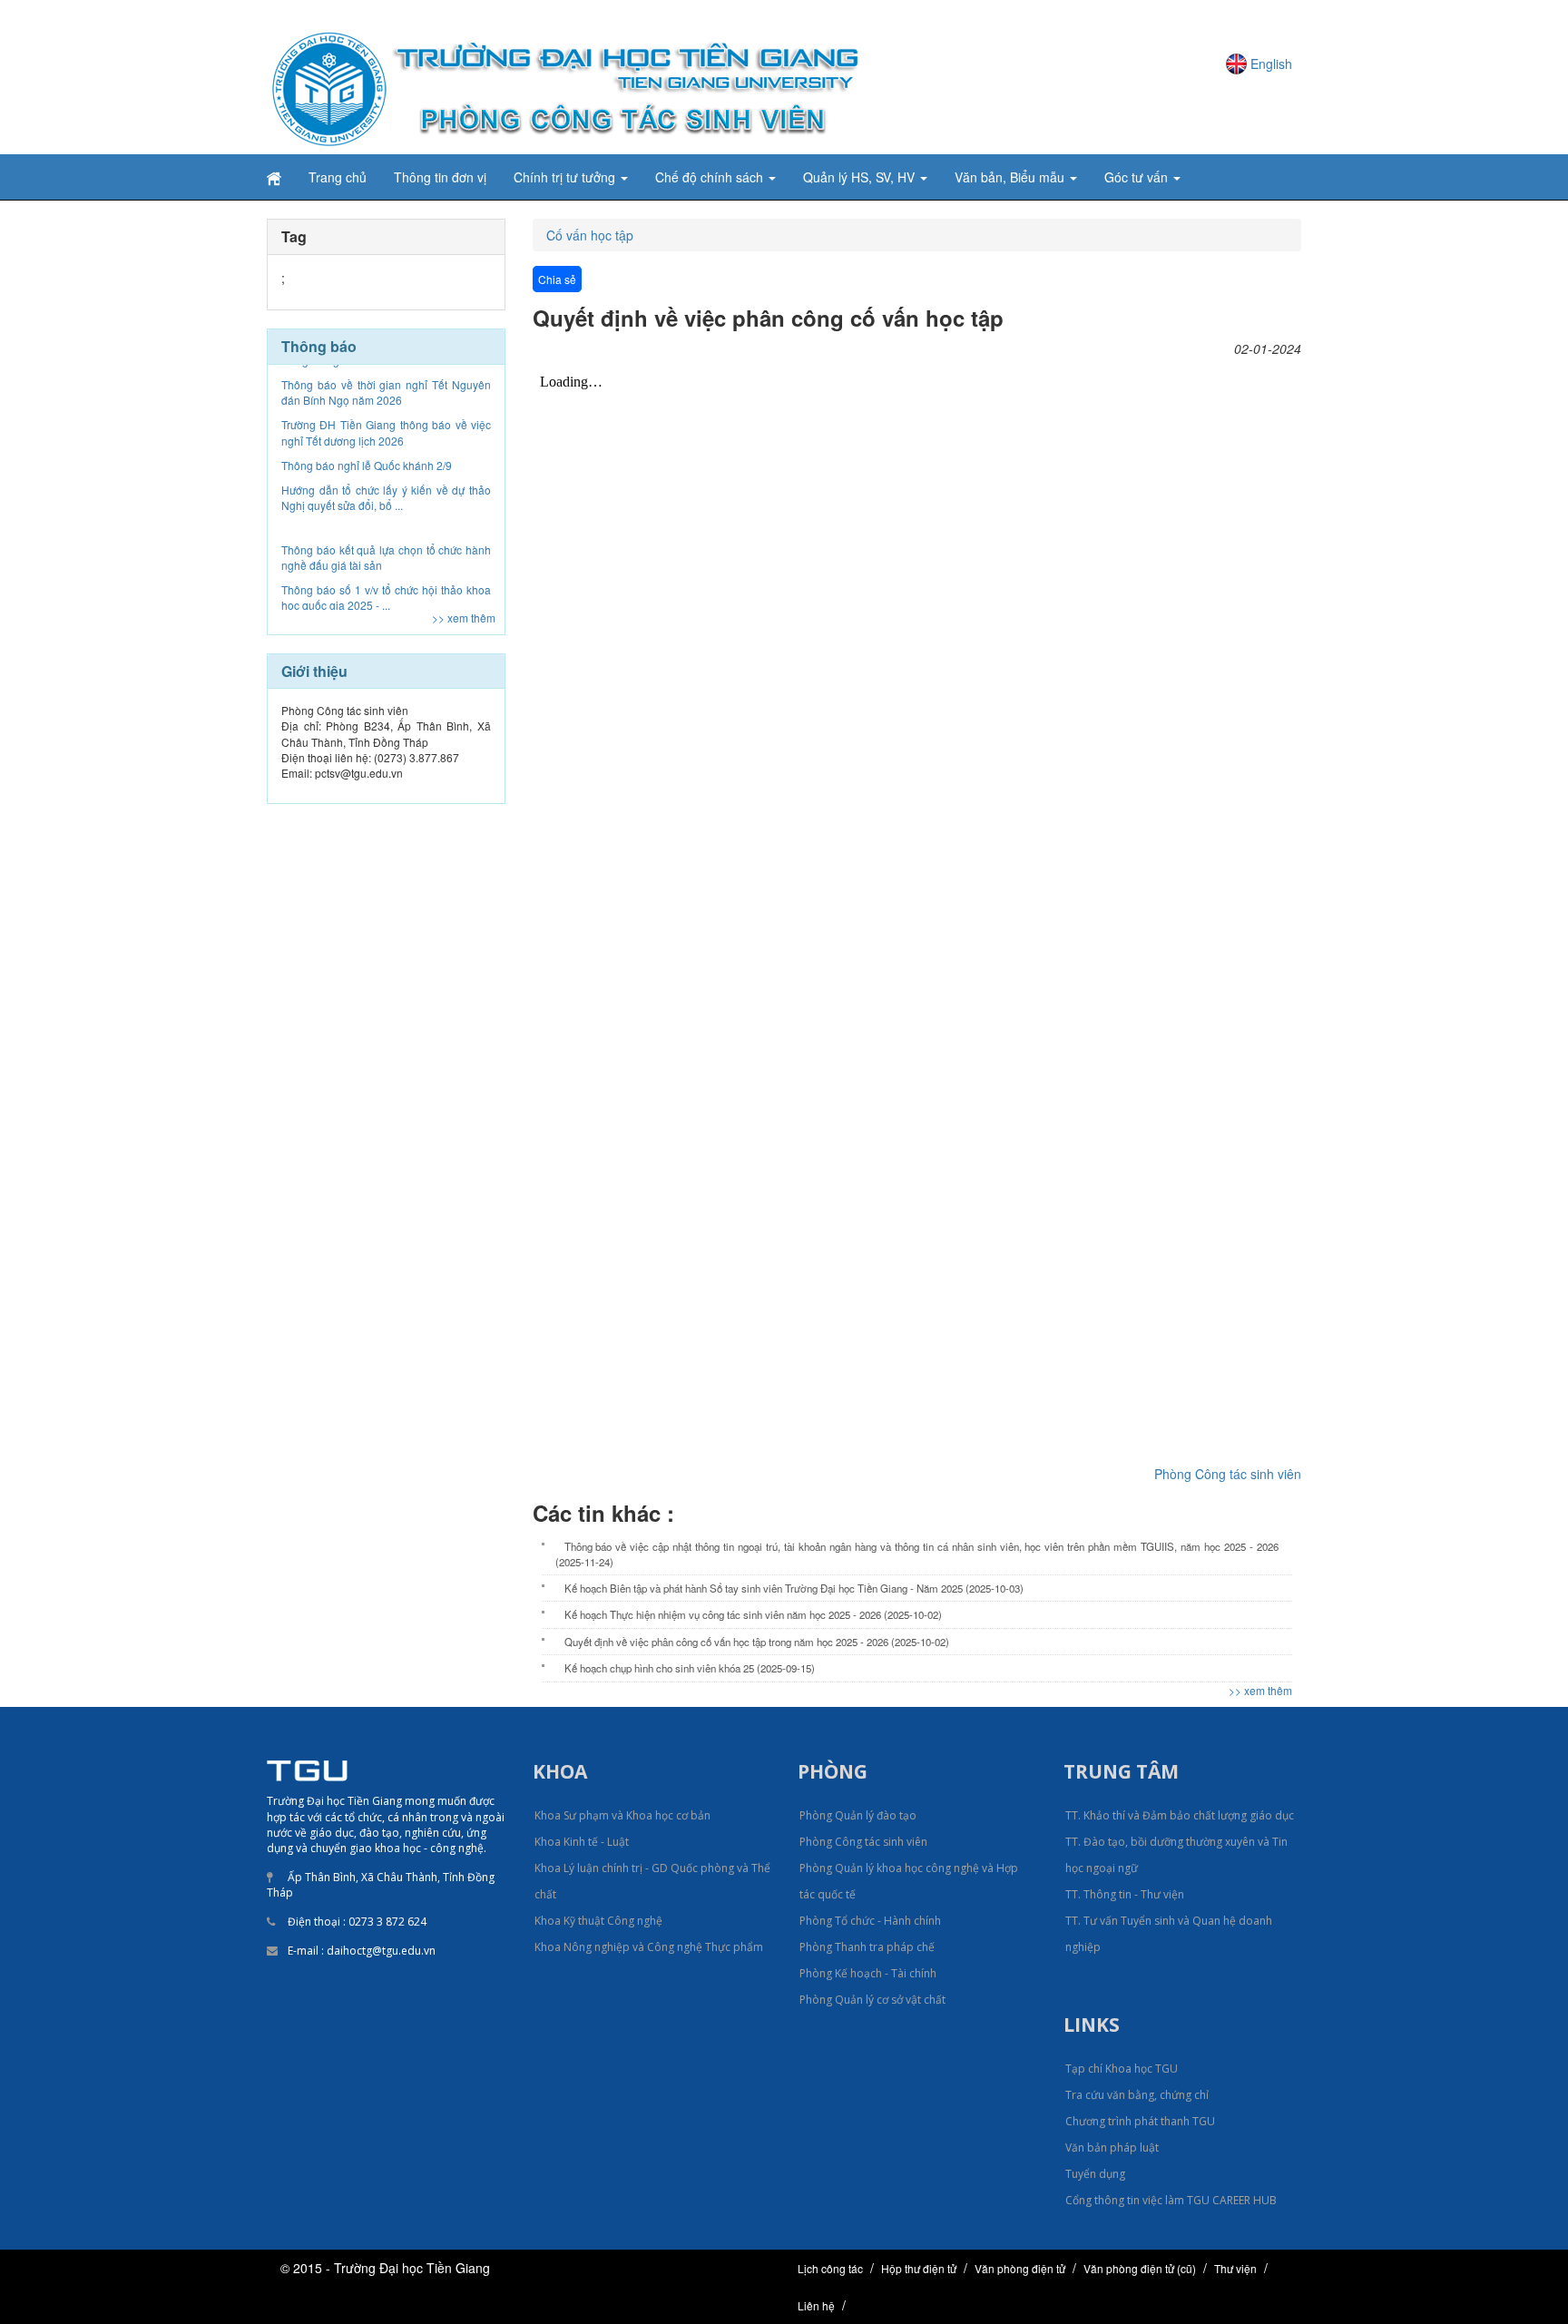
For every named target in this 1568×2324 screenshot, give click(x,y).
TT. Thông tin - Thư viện (1125, 1894)
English (1271, 64)
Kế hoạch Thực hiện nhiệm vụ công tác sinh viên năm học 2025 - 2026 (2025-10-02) (753, 1614)
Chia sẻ (557, 279)
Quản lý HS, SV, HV (861, 177)
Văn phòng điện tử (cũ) (1140, 2268)
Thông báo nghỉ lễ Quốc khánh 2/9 (367, 415)
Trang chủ (338, 177)
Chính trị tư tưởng (566, 177)
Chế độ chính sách (711, 177)
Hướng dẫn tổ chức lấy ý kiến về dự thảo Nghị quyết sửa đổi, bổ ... (386, 447)
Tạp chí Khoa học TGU (1122, 2069)
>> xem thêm (464, 618)
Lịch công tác (830, 2268)
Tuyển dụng (1095, 2174)
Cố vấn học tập (590, 235)
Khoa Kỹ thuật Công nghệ (598, 1921)
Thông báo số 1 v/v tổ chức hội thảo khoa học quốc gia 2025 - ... (386, 547)
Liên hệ (816, 2305)
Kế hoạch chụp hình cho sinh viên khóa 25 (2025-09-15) (690, 1668)
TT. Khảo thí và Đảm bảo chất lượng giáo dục (1180, 1815)
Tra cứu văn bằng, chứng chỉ (1137, 2095)
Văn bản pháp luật (1112, 2147)
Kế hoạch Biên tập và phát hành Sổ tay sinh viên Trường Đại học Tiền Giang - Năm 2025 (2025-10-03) (794, 1588)
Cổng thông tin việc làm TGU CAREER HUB (1171, 2200)
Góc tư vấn (1138, 177)
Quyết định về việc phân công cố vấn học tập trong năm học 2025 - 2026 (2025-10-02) (757, 1642)
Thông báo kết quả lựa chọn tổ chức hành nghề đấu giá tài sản (386, 507)
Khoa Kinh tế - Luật (582, 1842)
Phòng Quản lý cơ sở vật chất (872, 2000)
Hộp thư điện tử (919, 2268)
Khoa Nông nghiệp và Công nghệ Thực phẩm (649, 1947)
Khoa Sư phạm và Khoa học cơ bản (622, 1815)
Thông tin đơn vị (440, 177)
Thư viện (1235, 2268)
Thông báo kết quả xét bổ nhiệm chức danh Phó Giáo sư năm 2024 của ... (386, 587)
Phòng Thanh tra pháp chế (867, 1947)
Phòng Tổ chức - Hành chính (870, 1921)
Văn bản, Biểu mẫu (1011, 177)
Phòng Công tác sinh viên (1228, 1474)
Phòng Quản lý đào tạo (858, 1815)
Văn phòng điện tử (1020, 2268)
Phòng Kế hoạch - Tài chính (868, 1973)
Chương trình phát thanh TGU (1140, 2121)
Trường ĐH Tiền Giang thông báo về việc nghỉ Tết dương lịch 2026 (386, 382)
